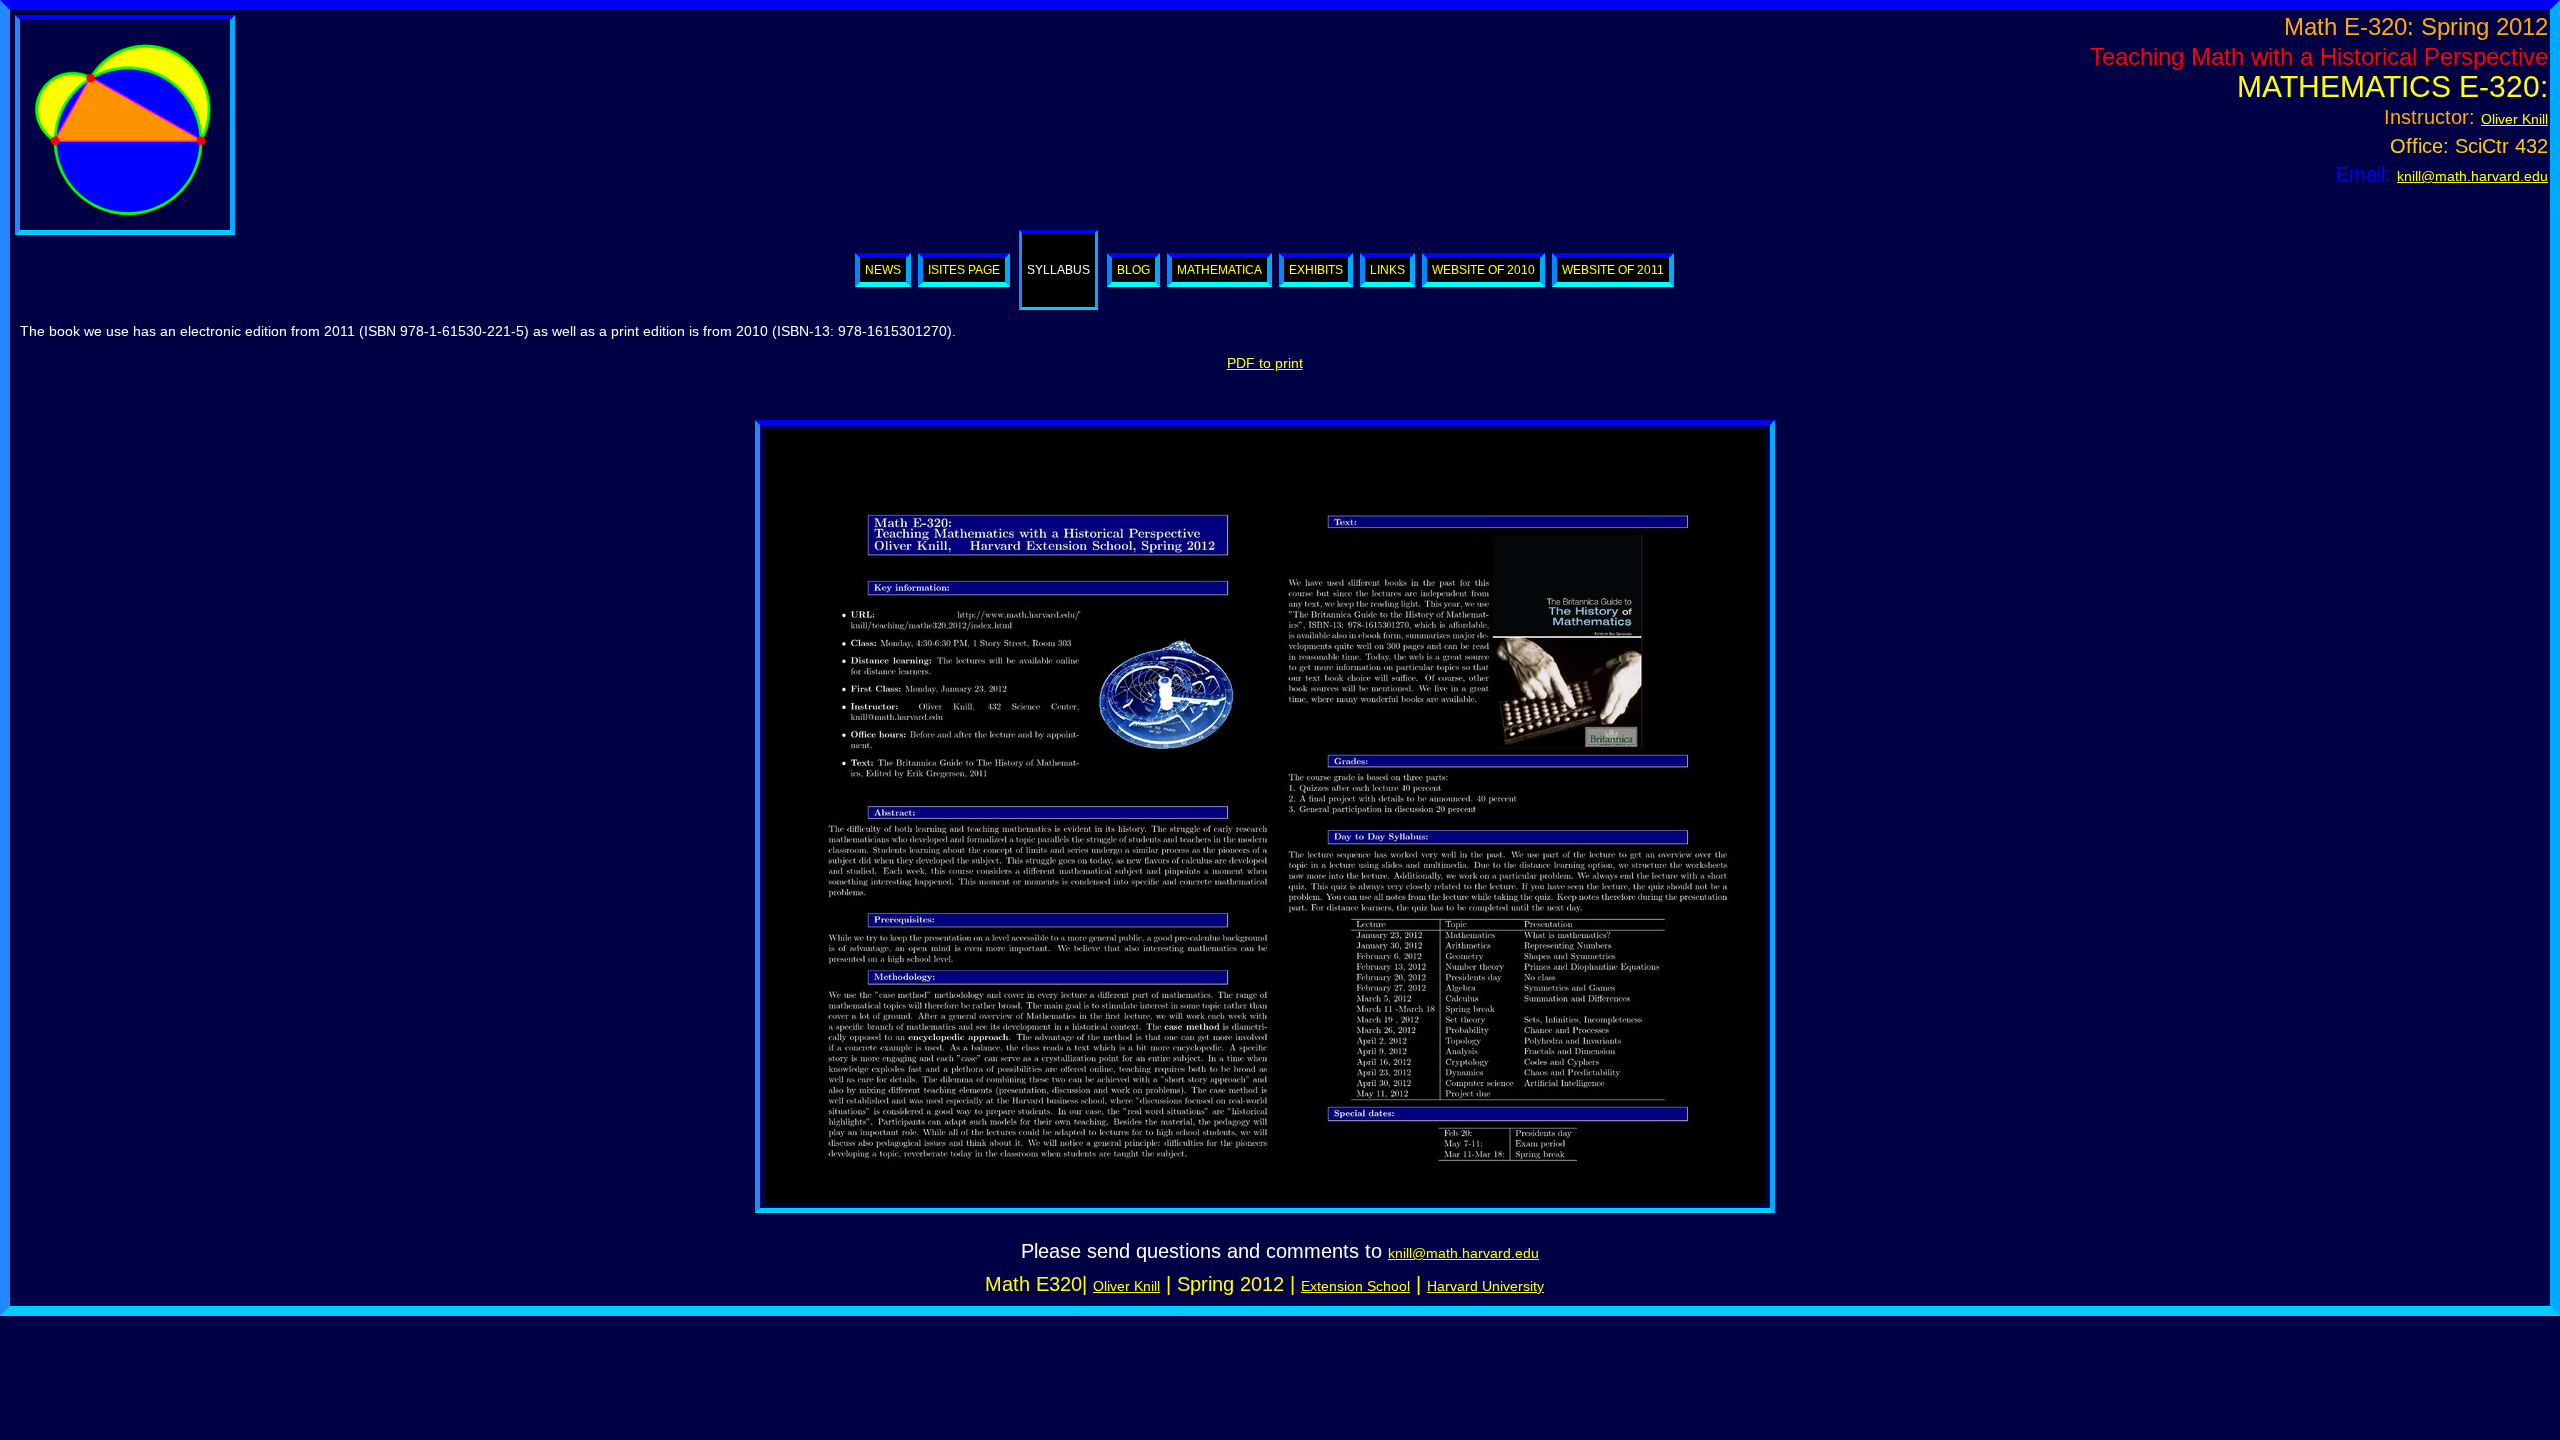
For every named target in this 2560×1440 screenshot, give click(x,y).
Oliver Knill (2514, 119)
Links (1387, 270)
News (883, 270)
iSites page (964, 270)
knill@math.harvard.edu (2472, 176)
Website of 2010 (1483, 270)
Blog (1133, 270)
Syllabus (1058, 270)
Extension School (1355, 1286)
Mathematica (1219, 270)
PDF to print (1265, 363)
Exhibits (1316, 270)
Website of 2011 (1613, 270)
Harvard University (1485, 1286)
